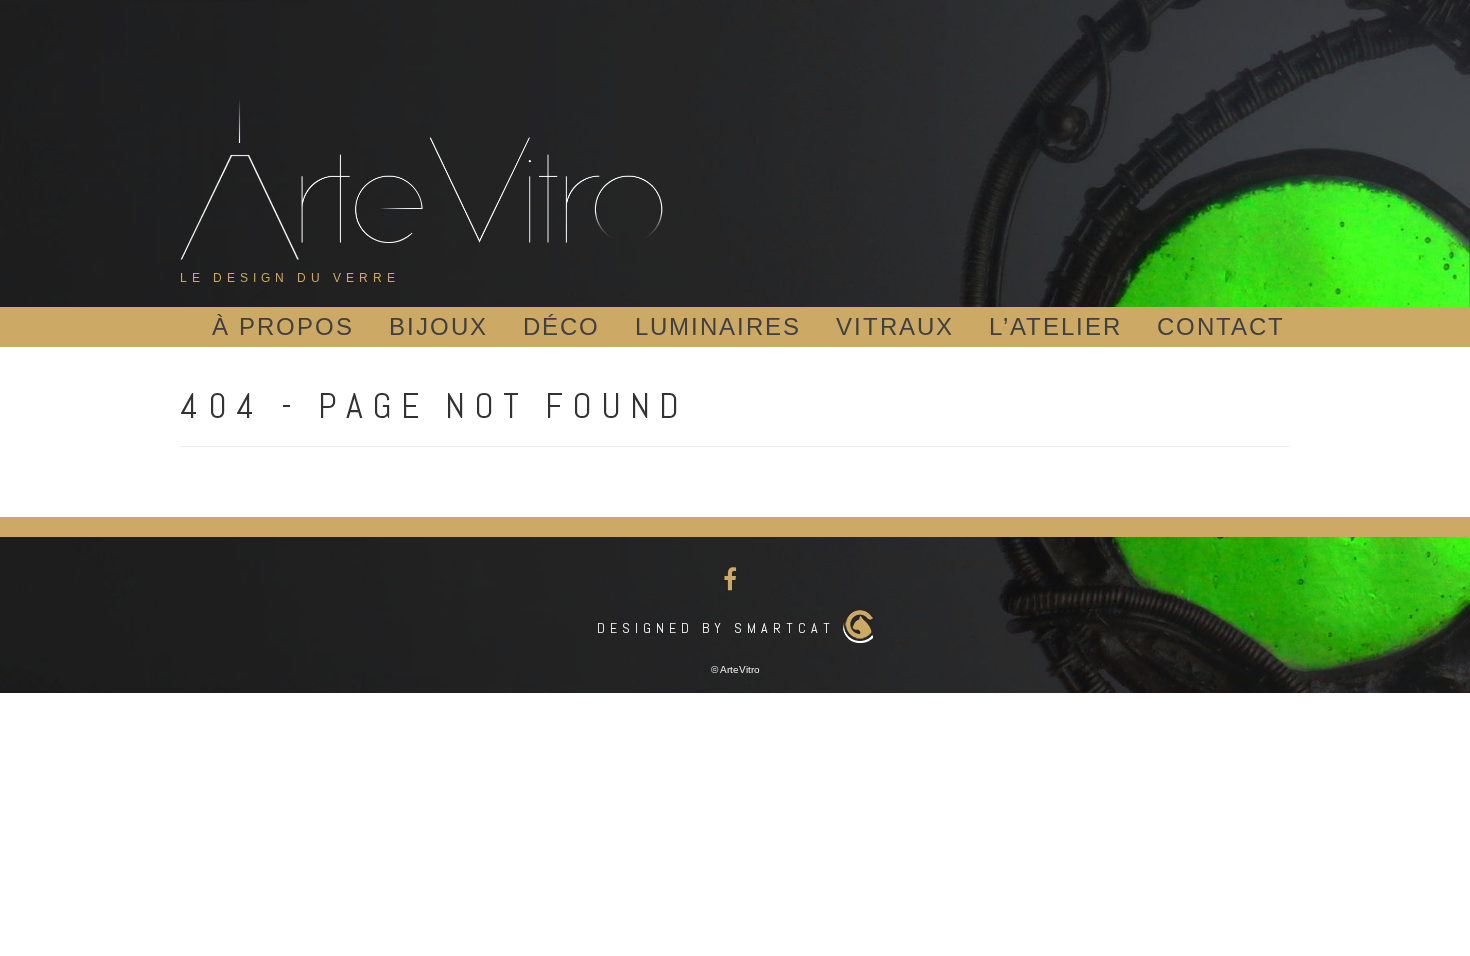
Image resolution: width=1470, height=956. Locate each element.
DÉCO (561, 326)
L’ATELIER (1055, 326)
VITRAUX (895, 326)
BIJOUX (438, 326)
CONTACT (1221, 326)
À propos (283, 326)
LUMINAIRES (718, 326)
